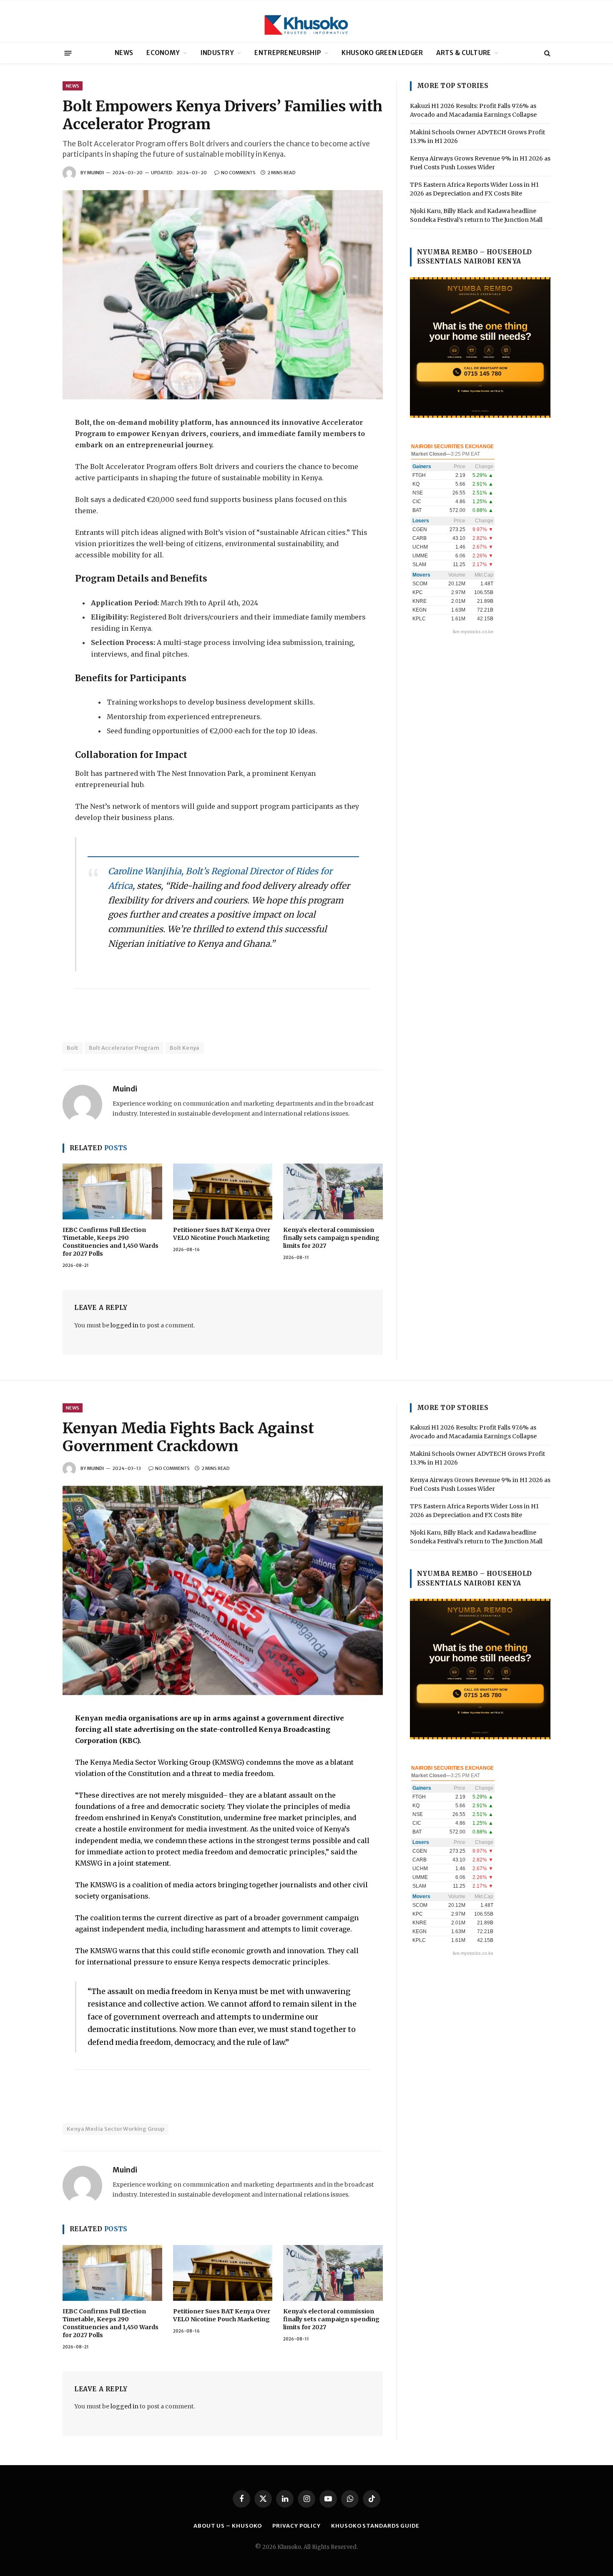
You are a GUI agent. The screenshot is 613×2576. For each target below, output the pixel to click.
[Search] (546, 53)
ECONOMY (163, 53)
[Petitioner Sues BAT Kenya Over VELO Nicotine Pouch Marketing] (223, 1191)
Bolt (73, 1048)
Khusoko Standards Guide (375, 2526)
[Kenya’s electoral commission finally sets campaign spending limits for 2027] (333, 1191)
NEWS (124, 53)
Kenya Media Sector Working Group (116, 2129)
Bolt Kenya (185, 1048)
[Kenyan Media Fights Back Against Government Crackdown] (223, 1590)
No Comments (238, 173)
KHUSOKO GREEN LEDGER (382, 53)
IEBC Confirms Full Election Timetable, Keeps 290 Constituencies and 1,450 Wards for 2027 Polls (111, 1242)
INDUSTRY (217, 53)
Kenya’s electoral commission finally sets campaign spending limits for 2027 (331, 1238)
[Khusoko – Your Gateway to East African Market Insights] (306, 21)
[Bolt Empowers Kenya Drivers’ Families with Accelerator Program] (223, 295)
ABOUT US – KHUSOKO (228, 2526)
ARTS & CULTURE (464, 53)
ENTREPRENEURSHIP (288, 53)
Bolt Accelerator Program (124, 1048)
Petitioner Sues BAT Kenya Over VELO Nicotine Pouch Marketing (222, 1234)
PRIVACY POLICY (296, 2526)
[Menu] (68, 53)
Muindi (95, 173)
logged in (124, 1325)
